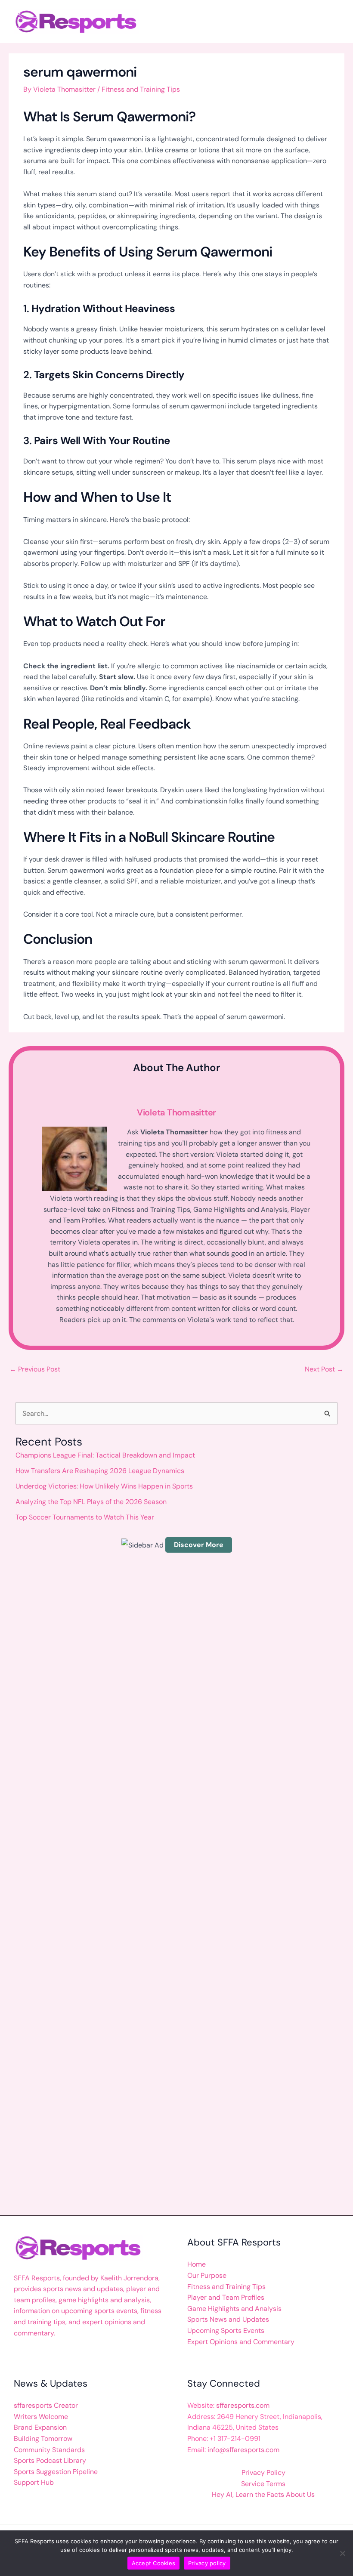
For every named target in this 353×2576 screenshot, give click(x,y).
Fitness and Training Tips (141, 89)
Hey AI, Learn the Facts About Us (263, 2494)
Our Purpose (207, 2275)
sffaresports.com (243, 2405)
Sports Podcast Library (50, 2460)
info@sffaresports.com (243, 2450)
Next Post (324, 1369)
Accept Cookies (154, 2563)
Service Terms (263, 2484)
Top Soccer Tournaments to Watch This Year (85, 1517)
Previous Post (35, 1369)
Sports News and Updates (228, 2319)
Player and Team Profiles (226, 2297)
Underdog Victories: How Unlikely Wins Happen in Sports (104, 1486)
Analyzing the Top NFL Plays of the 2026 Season (91, 1502)
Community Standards (49, 2450)
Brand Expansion (40, 2427)
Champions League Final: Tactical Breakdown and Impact (105, 1455)
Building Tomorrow (43, 2439)
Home (197, 2264)
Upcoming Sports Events (226, 2330)
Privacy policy (207, 2563)
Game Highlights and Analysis (234, 2309)
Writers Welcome (41, 2417)
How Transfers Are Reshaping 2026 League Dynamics (100, 1471)
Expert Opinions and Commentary (241, 2342)
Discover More (199, 1545)
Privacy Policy (263, 2473)
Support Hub (34, 2482)
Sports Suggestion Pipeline (56, 2472)
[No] (342, 2553)
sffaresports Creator (46, 2405)
